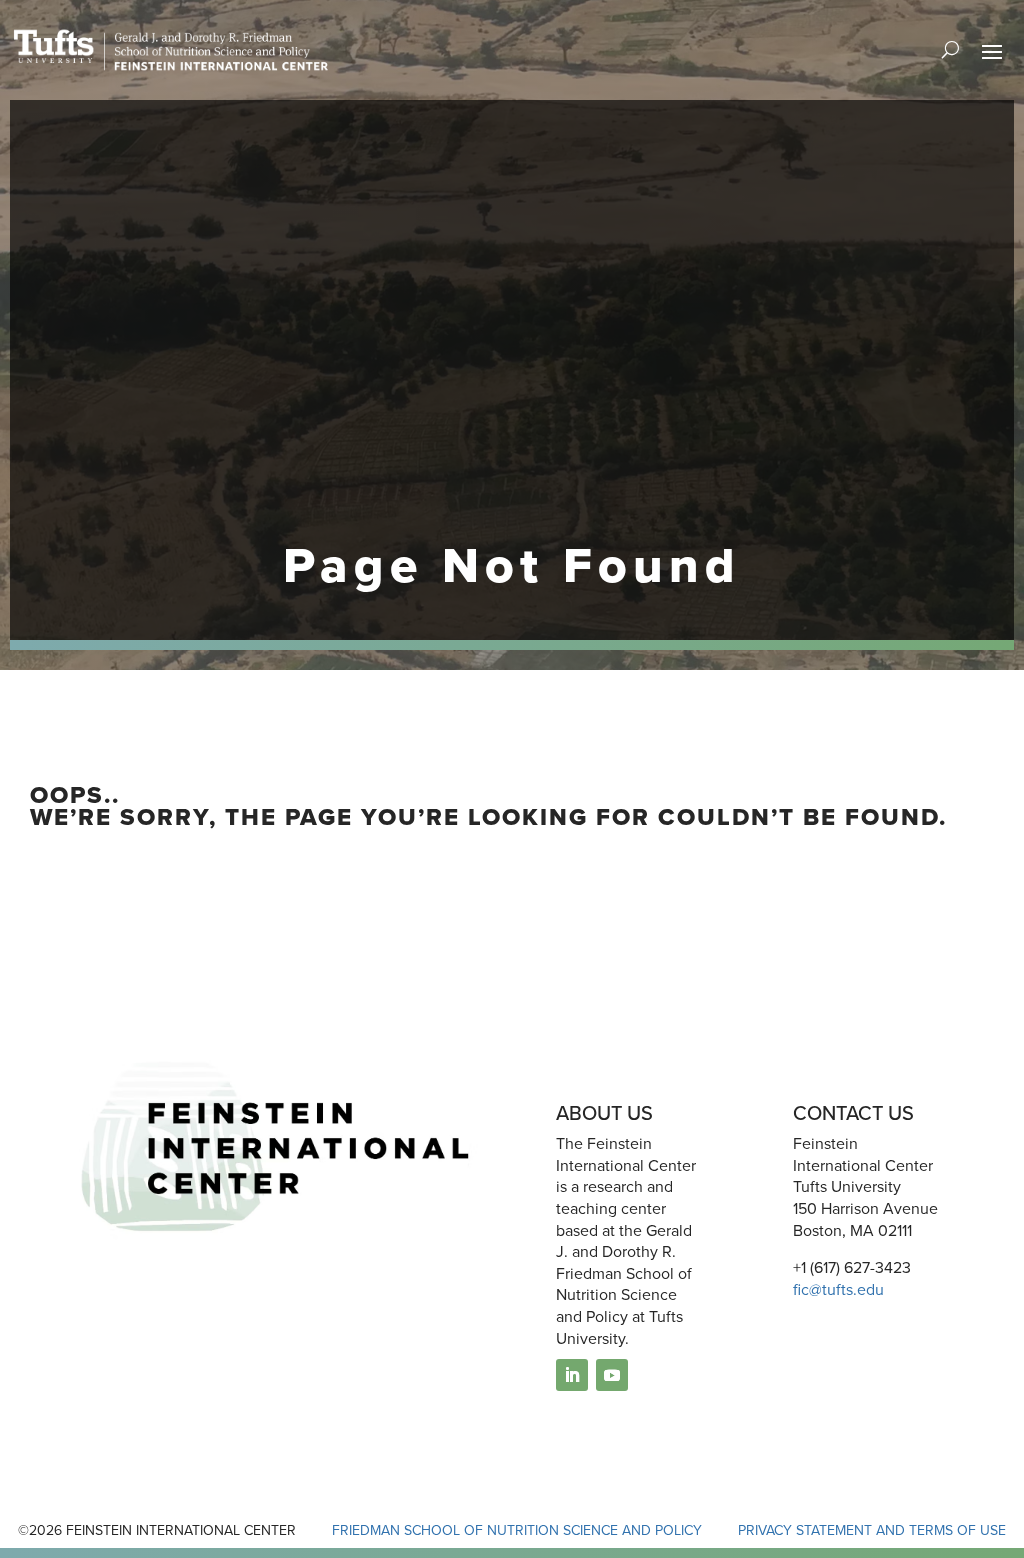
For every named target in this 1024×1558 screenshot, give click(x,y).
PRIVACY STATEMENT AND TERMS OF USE (872, 1530)
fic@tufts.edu (838, 1289)
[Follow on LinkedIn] (572, 1375)
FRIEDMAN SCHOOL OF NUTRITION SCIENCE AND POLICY (517, 1530)
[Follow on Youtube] (612, 1375)
